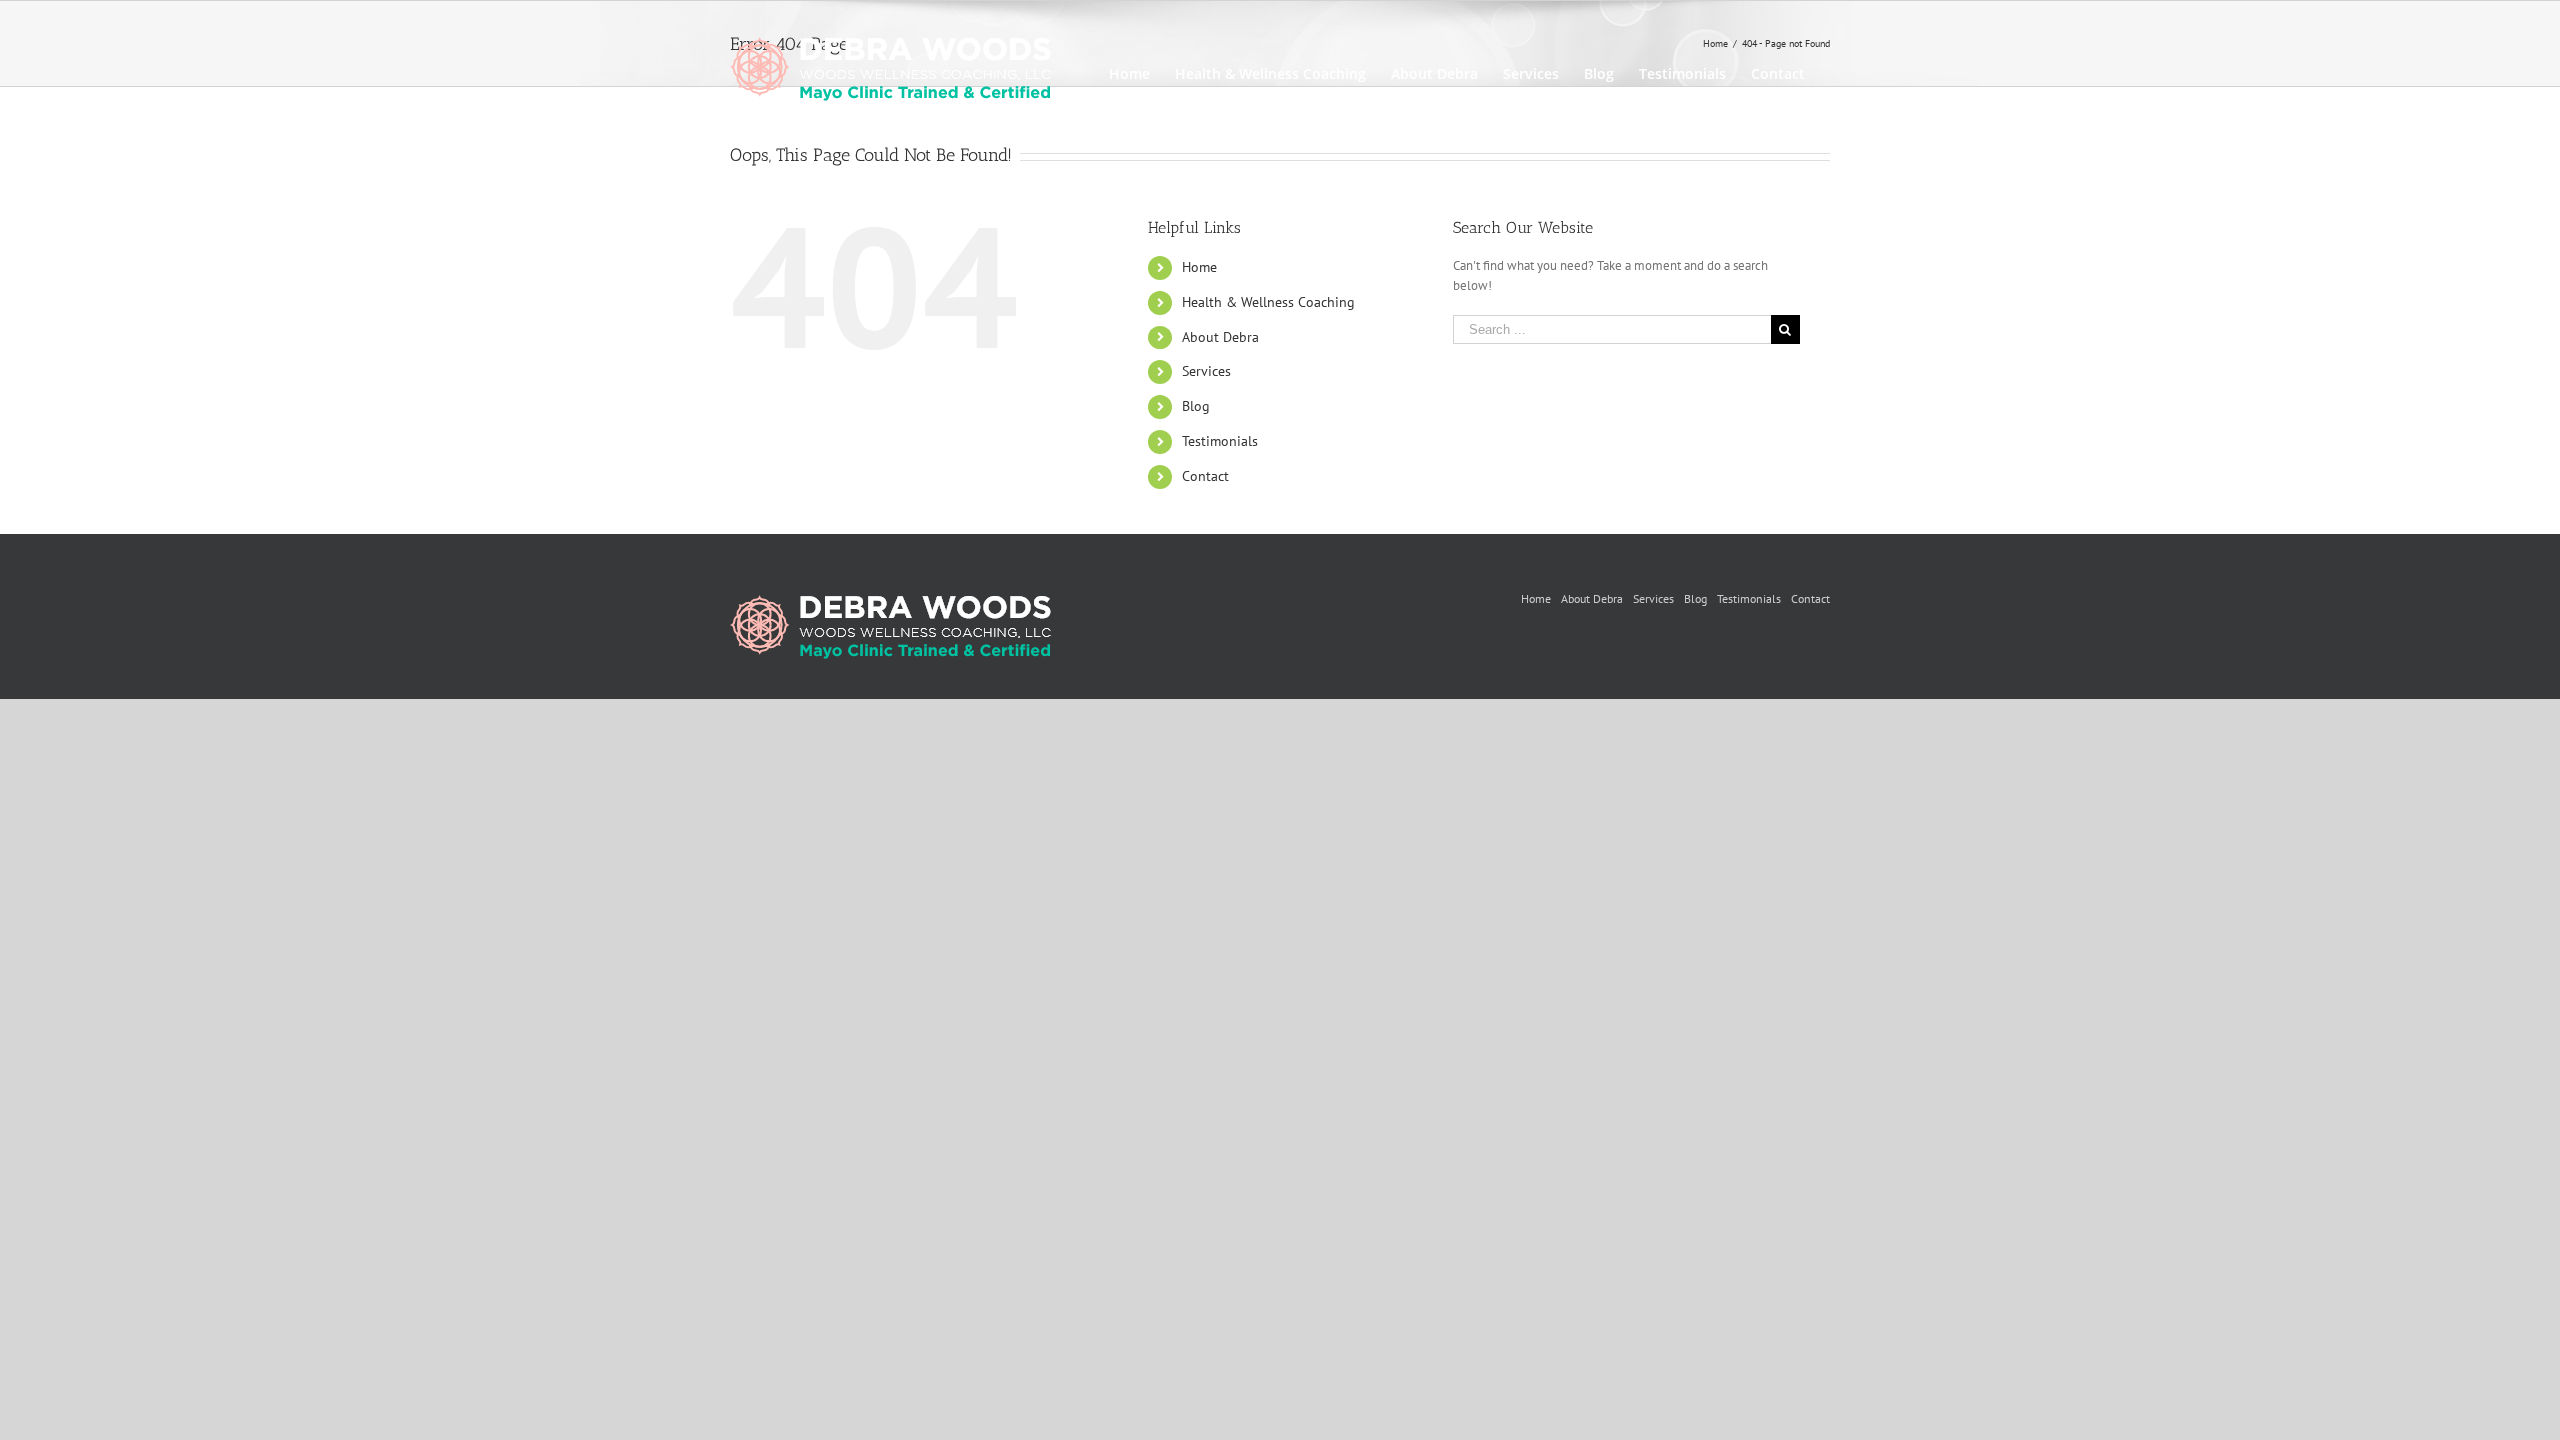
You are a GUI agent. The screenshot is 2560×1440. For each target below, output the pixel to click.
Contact (1205, 476)
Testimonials (1220, 441)
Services (1206, 371)
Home (1199, 267)
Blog (1196, 406)
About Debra (1220, 337)
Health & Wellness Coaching (1268, 302)
